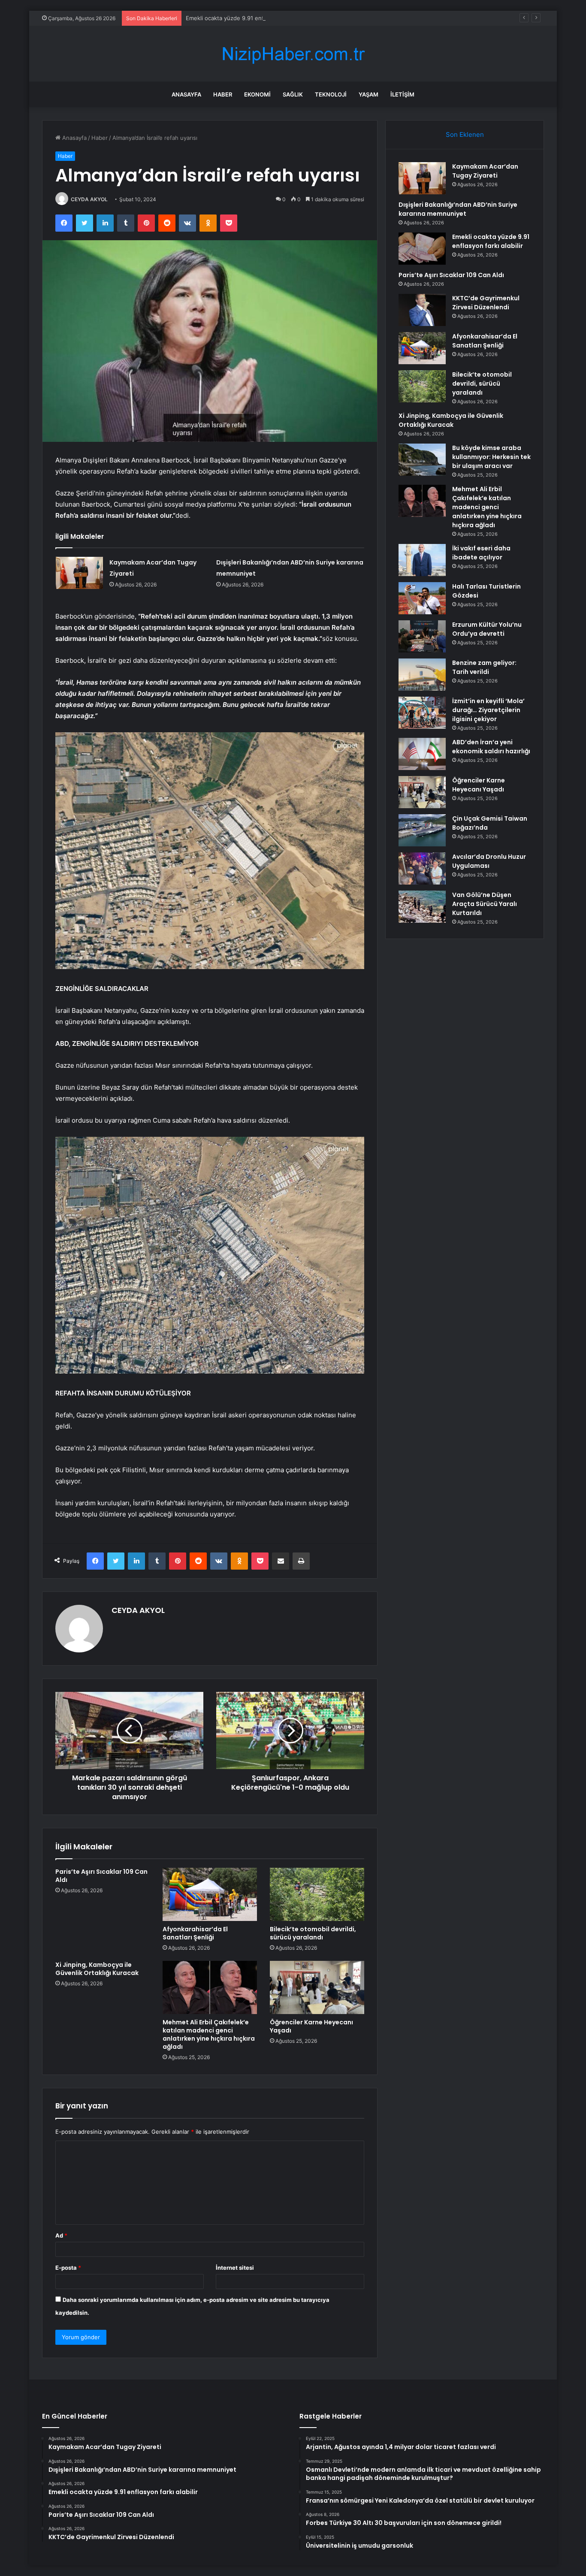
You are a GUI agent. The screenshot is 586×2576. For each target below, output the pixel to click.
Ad (61, 2235)
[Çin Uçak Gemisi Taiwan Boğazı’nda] (422, 830)
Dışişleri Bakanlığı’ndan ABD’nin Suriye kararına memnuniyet (458, 209)
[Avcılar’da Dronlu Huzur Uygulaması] (422, 868)
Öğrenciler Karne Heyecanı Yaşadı (311, 2026)
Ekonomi (257, 94)
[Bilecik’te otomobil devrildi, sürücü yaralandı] (317, 1894)
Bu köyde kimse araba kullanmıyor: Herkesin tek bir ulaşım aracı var (491, 457)
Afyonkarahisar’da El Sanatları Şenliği (195, 1933)
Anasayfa (186, 94)
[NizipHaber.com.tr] (293, 54)
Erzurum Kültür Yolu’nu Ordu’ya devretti (487, 629)
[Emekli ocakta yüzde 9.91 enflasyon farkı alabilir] (422, 249)
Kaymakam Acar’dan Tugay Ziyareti (485, 171)
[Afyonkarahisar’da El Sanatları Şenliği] (210, 1894)
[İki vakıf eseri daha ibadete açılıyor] (422, 560)
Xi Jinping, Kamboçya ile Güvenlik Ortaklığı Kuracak (97, 1969)
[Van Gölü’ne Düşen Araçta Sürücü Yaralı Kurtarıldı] (422, 907)
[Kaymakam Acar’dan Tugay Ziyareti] (79, 573)
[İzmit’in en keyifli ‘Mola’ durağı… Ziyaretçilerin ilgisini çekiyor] (422, 713)
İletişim (402, 94)
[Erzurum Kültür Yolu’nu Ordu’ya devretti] (422, 636)
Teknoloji (331, 94)
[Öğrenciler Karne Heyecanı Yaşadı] (317, 1987)
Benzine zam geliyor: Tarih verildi (484, 667)
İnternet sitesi (235, 2268)
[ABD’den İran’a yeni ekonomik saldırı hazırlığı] (422, 754)
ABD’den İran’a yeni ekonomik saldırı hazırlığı (491, 747)
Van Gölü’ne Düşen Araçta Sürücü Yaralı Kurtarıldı (485, 904)
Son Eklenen (465, 134)
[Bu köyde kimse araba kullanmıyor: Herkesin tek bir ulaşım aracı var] (422, 460)
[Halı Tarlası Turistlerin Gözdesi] (422, 598)
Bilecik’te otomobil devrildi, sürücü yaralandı (313, 1933)
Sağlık (293, 94)
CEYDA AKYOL (89, 199)
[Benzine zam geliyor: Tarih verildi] (422, 675)
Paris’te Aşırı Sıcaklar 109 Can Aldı (101, 1876)
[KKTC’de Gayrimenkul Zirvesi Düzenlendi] (422, 310)
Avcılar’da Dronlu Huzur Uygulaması (489, 861)
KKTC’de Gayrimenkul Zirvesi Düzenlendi (486, 303)
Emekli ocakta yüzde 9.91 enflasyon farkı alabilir (249, 18)
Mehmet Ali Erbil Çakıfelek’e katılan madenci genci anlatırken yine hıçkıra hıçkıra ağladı (209, 2034)
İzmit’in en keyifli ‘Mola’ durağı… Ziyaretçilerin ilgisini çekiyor (488, 710)
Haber (223, 94)
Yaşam (369, 94)
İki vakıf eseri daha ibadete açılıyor (481, 553)
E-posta (68, 2268)
